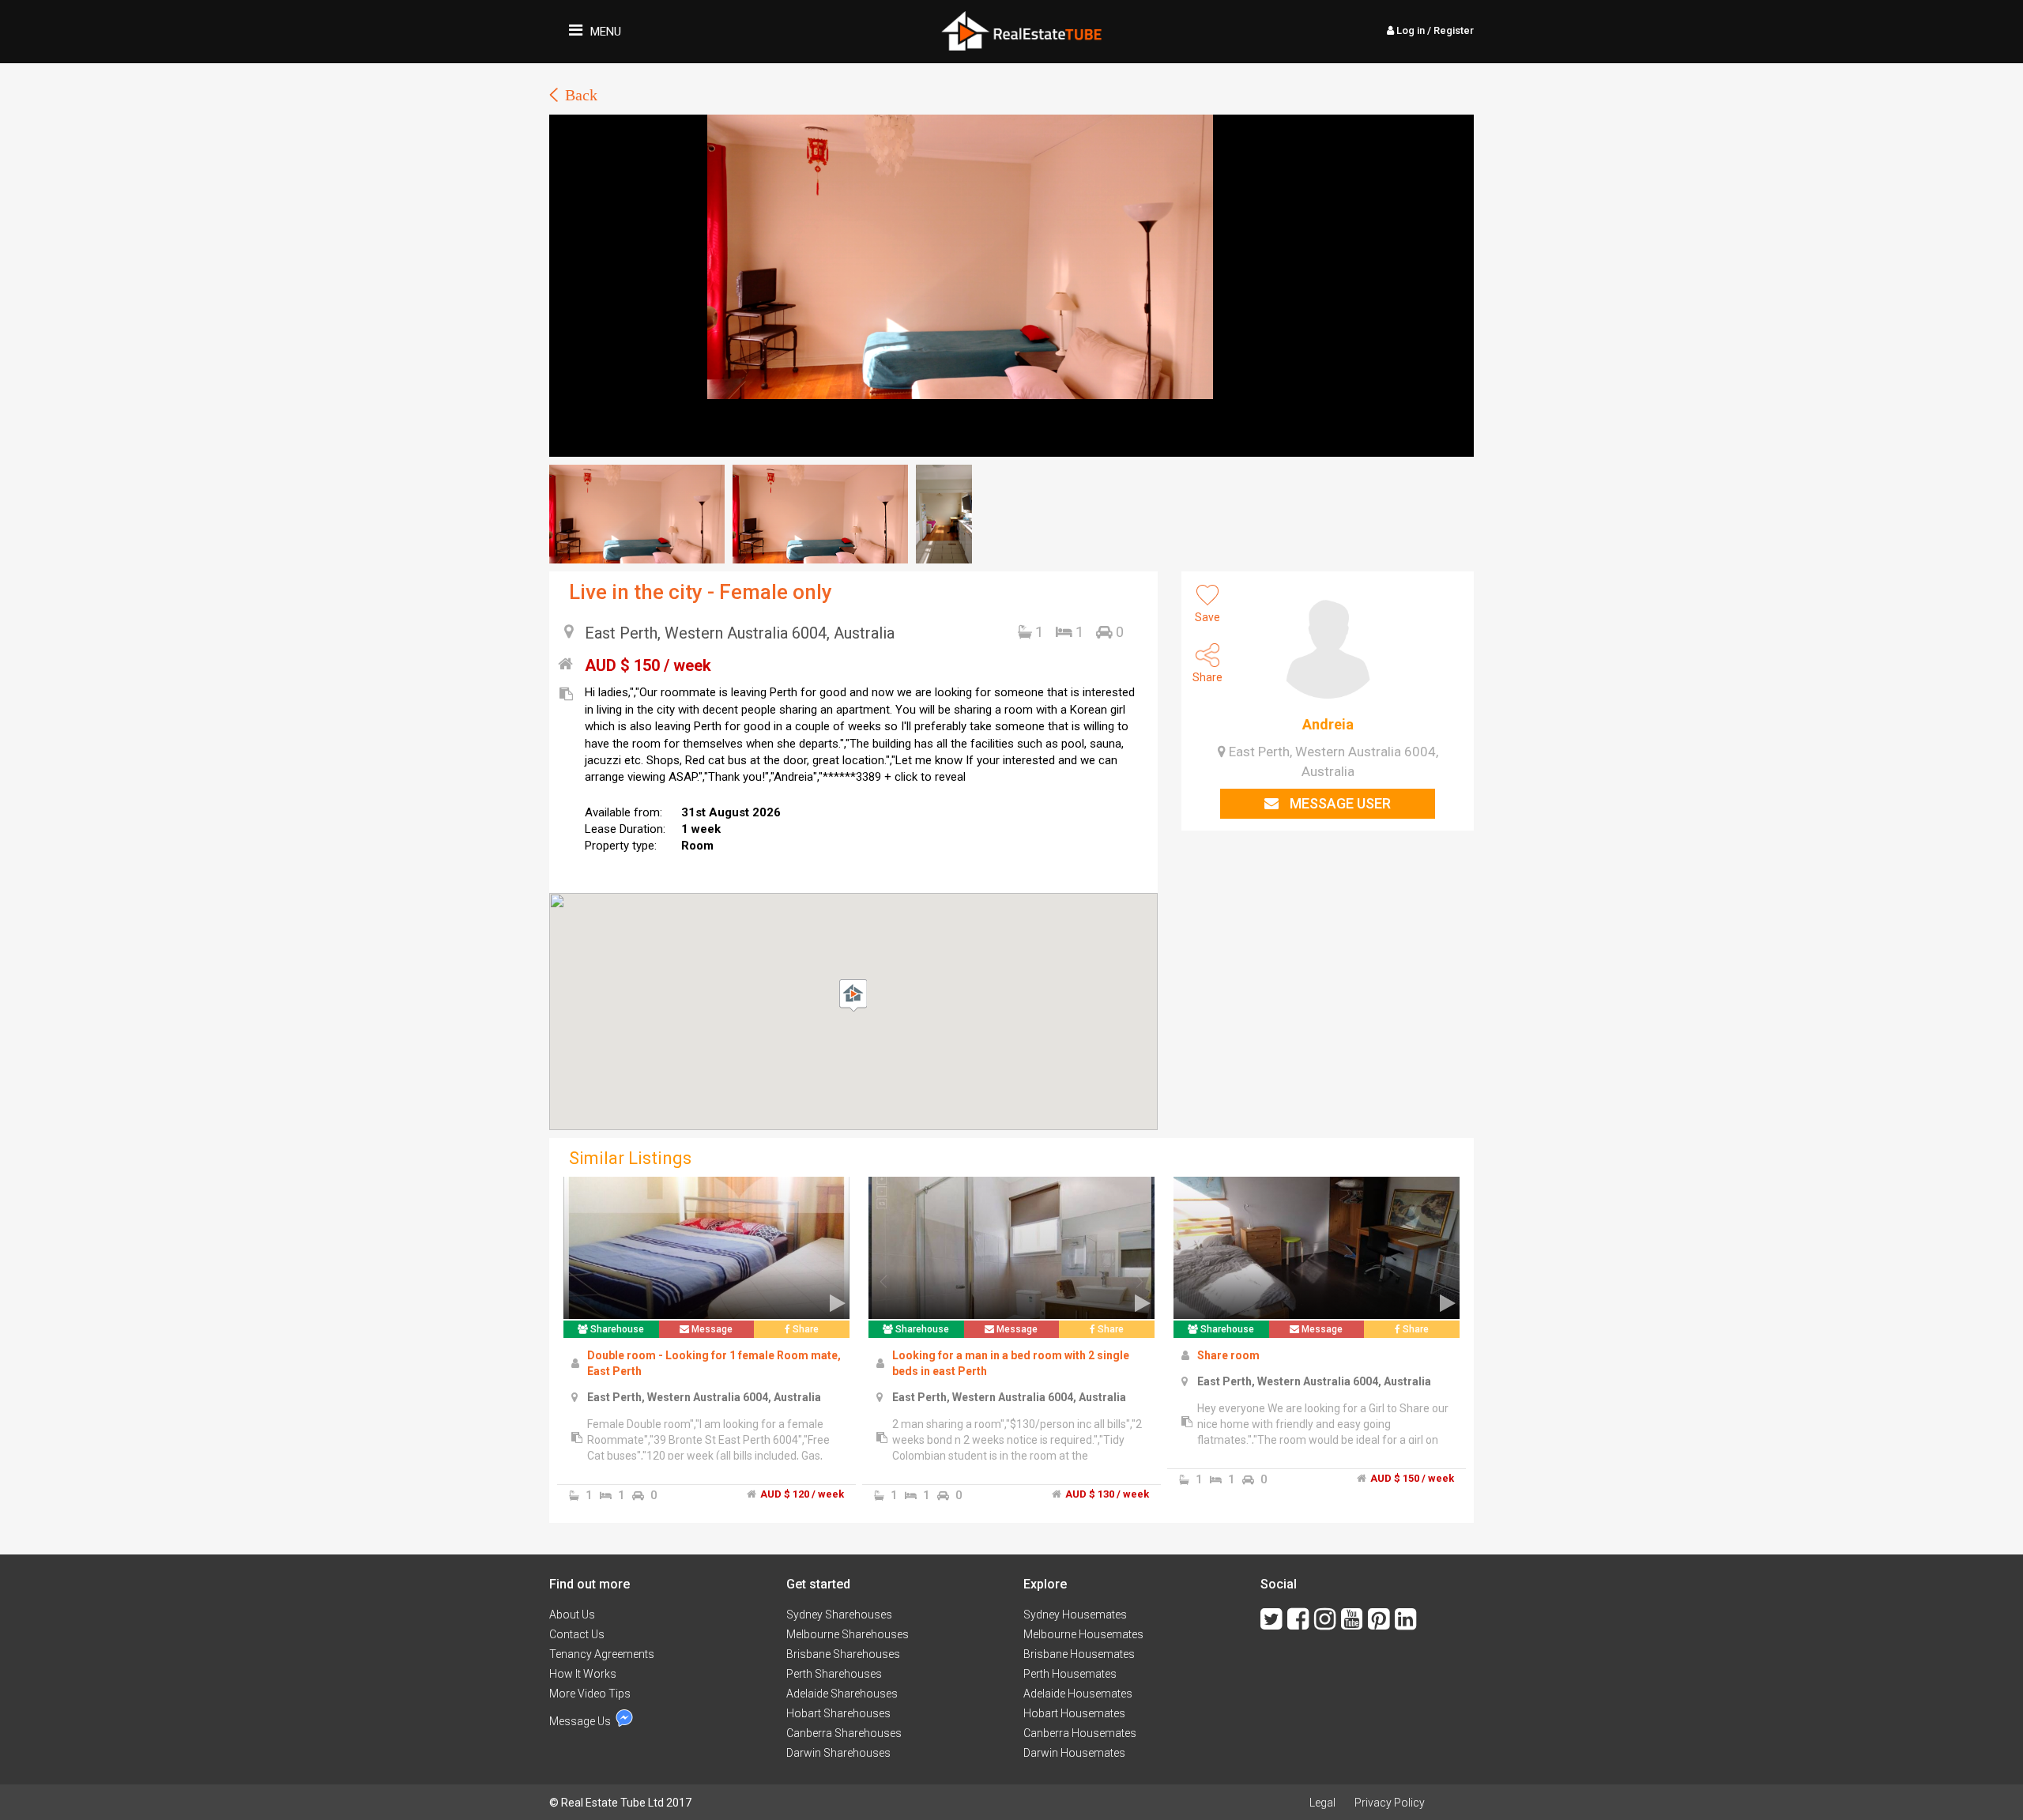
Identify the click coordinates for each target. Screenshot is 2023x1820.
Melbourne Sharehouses (848, 1634)
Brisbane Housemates (1079, 1654)
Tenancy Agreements (602, 1654)
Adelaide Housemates (1078, 1694)
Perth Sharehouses (834, 1674)
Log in (1434, 30)
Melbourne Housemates (1083, 1634)
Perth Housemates (1070, 1674)
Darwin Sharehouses (838, 1753)
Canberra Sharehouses (844, 1733)
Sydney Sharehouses (839, 1615)
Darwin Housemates (1074, 1753)
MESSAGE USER (1339, 803)
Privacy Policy (1390, 1803)
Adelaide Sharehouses (842, 1694)
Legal (1322, 1803)
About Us (572, 1615)
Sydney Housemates (1075, 1615)
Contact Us (577, 1634)
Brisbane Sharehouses (843, 1654)
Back (581, 95)
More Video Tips (590, 1694)
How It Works (583, 1674)
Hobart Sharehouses (838, 1713)
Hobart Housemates (1074, 1713)
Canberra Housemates (1080, 1733)
